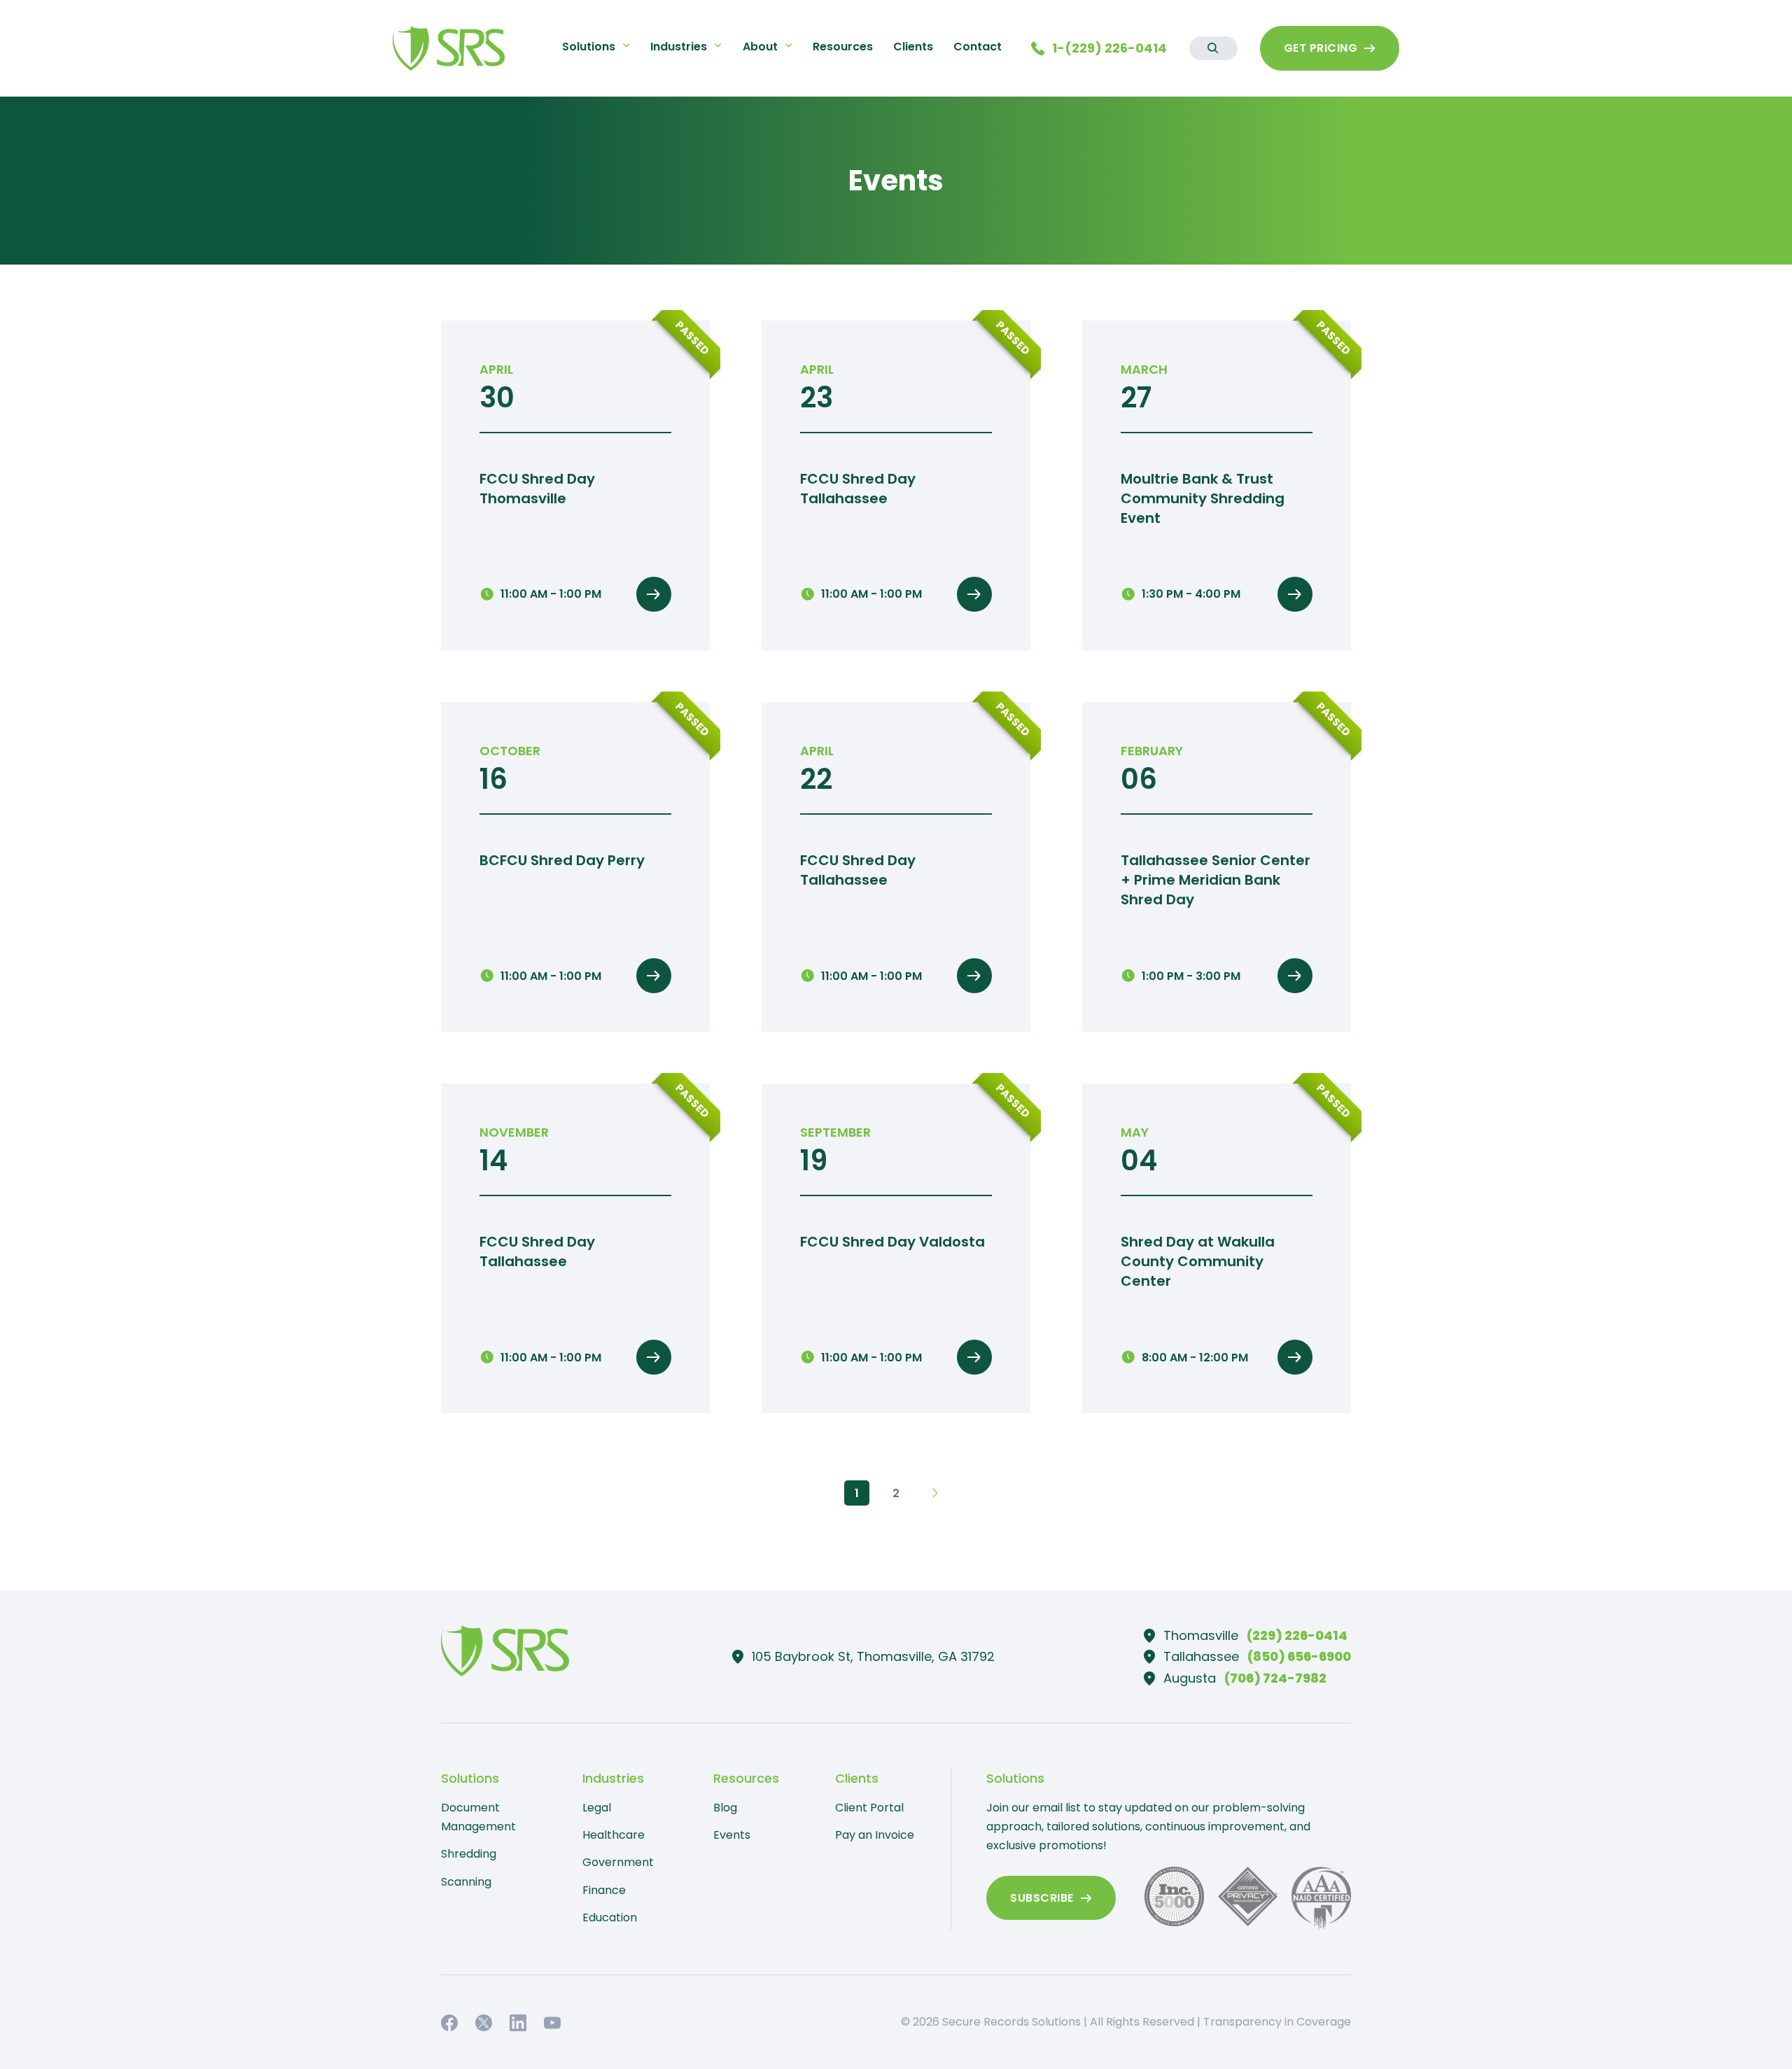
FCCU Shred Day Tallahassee (858, 489)
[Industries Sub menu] (718, 45)
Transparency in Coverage (1277, 2022)
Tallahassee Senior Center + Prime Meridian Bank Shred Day (1216, 880)
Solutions (589, 47)
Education (610, 1917)
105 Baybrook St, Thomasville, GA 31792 (873, 1656)
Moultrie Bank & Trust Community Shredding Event (1203, 498)
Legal (597, 1808)
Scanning (466, 1882)
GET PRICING (1321, 48)
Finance (604, 1890)
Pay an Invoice (875, 1835)
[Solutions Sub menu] (626, 45)
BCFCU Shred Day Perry (562, 860)
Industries (679, 47)
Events (732, 1835)
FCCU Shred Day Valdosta (892, 1242)
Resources (843, 47)
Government (618, 1862)
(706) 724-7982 (1275, 1678)
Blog (725, 1808)
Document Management (478, 1817)
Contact (978, 47)
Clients (913, 47)
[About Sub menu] (789, 45)
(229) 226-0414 (1297, 1635)
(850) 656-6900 (1299, 1656)
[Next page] (935, 1493)
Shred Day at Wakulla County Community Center (1198, 1261)
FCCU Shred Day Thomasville (537, 489)
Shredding (469, 1854)
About (760, 47)
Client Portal (869, 1808)
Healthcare (614, 1835)
